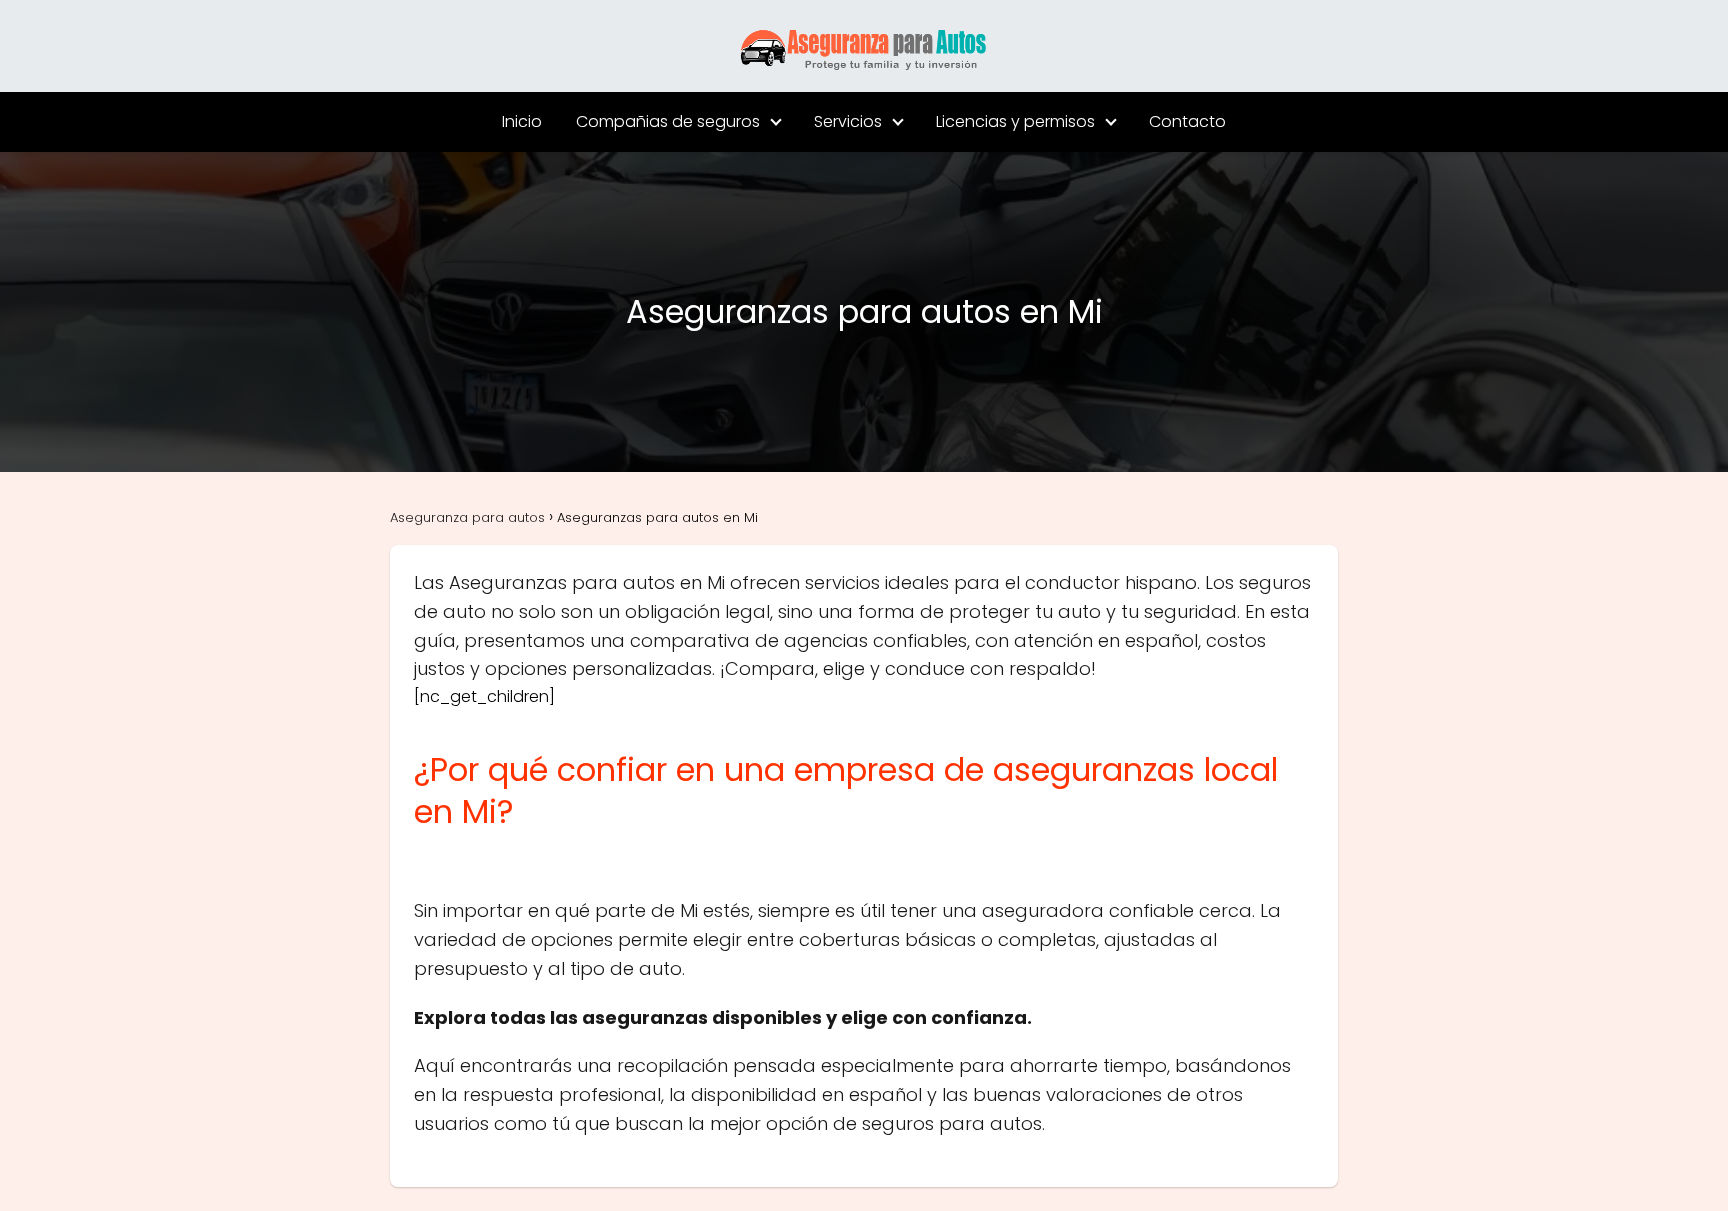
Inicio (522, 121)
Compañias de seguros (668, 121)
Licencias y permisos (1015, 121)
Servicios (848, 121)
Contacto (1187, 121)
